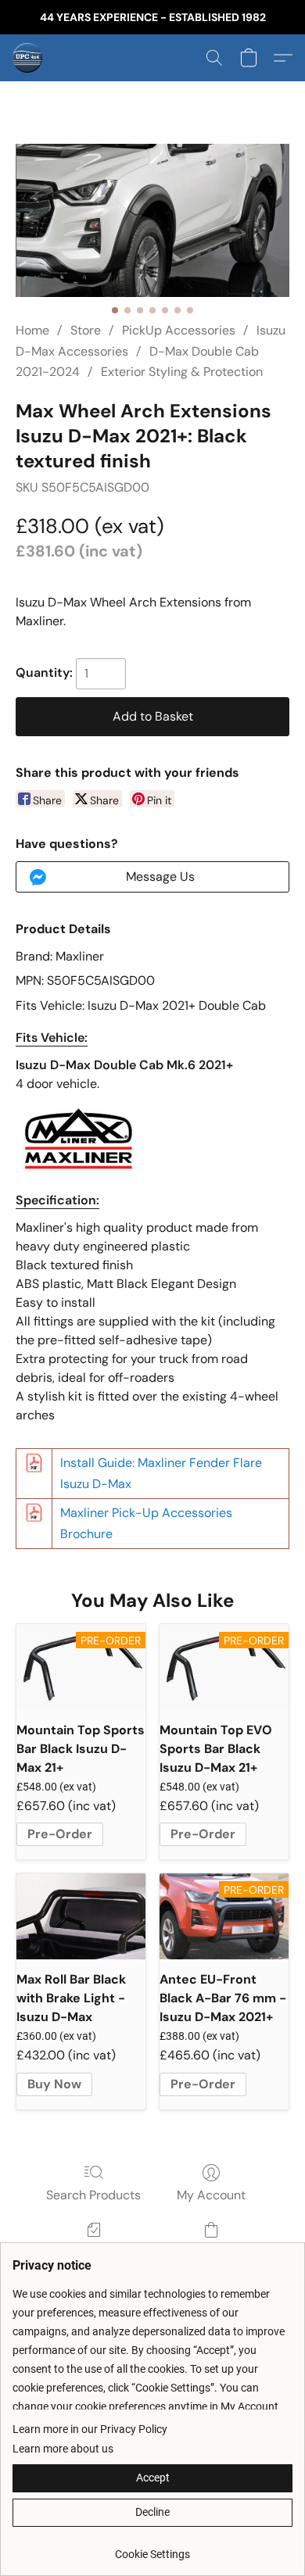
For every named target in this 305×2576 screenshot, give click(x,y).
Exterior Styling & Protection (182, 372)
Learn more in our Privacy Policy (90, 2429)
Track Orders (93, 2252)
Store (86, 330)
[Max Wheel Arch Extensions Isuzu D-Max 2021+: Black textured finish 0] (152, 220)
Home (32, 330)
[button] (28, 58)
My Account (211, 2195)
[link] (152, 2548)
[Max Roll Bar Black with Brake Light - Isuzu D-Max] (81, 1916)
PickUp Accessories (179, 330)
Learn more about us (63, 2449)
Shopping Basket (211, 2252)
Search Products (93, 2195)
